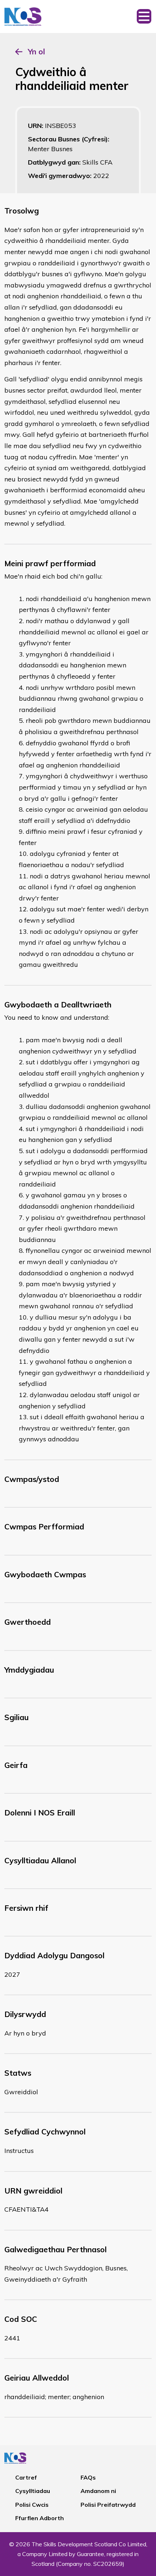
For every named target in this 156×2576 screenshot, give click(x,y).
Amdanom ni (98, 2491)
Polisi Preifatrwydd (108, 2505)
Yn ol (36, 51)
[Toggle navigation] (144, 16)
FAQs (88, 2477)
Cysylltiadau (33, 2491)
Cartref (26, 2477)
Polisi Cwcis (32, 2505)
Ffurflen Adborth (40, 2518)
